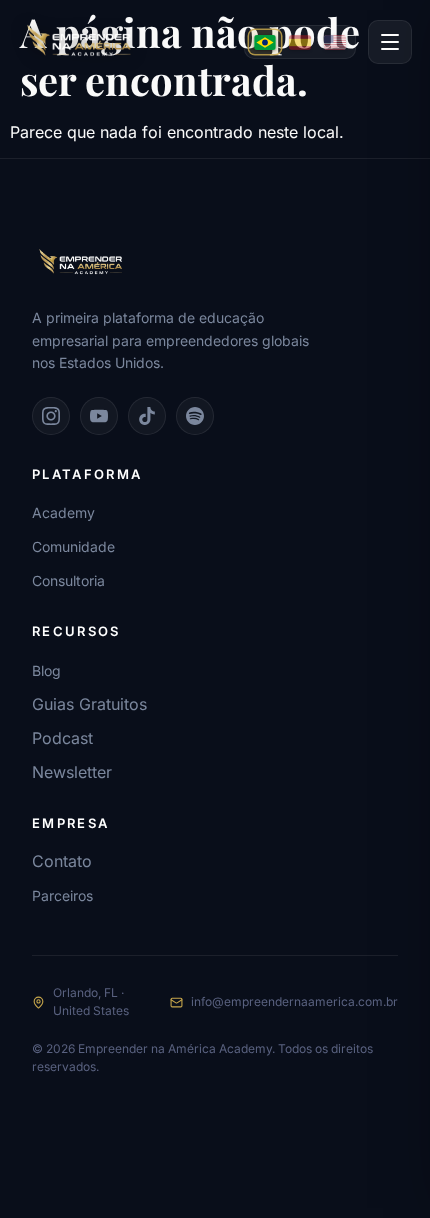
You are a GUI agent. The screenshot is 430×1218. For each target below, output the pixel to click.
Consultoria (68, 580)
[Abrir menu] (390, 42)
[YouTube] (99, 416)
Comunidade (73, 546)
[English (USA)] (335, 42)
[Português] (265, 42)
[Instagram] (51, 416)
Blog (46, 670)
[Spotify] (195, 416)
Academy (63, 512)
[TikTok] (147, 416)
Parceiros (62, 895)
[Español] (300, 42)
